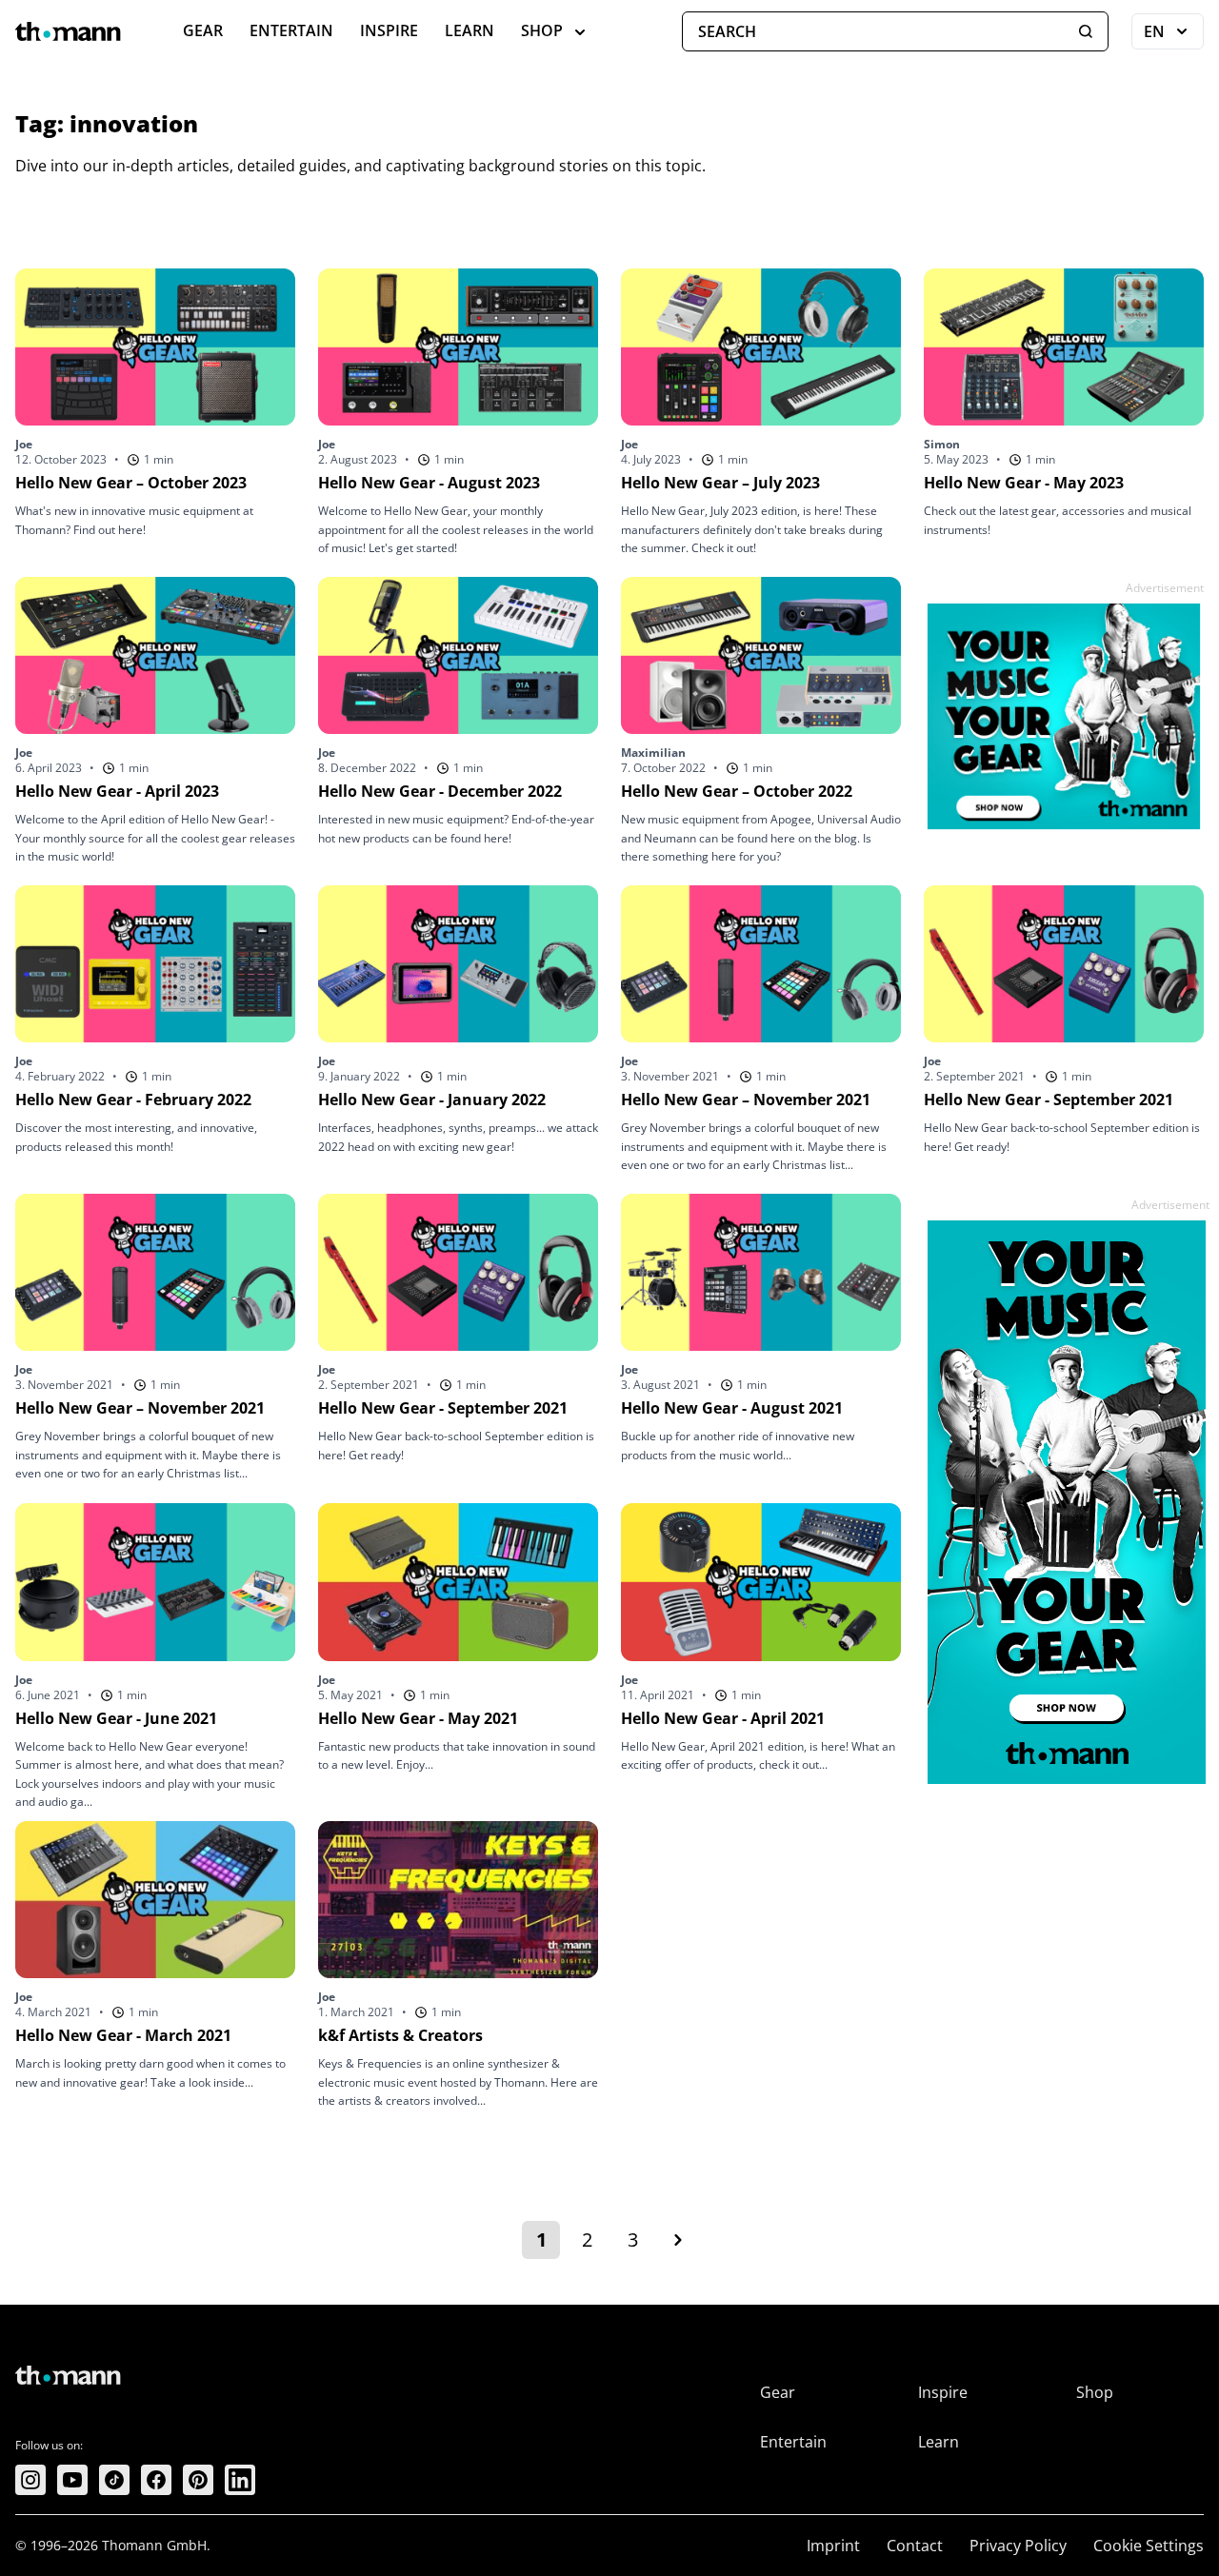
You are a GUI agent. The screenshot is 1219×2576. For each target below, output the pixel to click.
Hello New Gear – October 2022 (737, 791)
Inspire (389, 30)
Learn (470, 30)
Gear (203, 30)
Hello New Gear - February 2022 (133, 1100)
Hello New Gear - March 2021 (123, 2035)
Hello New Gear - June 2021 (116, 1718)
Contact (915, 2546)
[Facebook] (156, 2480)
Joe (24, 444)
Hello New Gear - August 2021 (732, 1408)
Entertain (291, 30)
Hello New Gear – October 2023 (131, 483)
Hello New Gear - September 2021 (1049, 1100)
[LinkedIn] (240, 2480)
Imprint (833, 2546)
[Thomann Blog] (69, 31)
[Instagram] (30, 2480)
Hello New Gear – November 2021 (746, 1100)
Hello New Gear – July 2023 (720, 483)
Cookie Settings (1149, 2546)
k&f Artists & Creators (400, 2035)
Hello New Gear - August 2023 (429, 483)
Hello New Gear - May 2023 (1024, 483)
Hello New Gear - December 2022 (440, 791)
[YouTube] (72, 2480)
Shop (542, 30)
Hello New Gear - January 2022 (432, 1100)
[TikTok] (114, 2480)
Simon (942, 444)
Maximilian (653, 753)
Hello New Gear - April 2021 (723, 1718)
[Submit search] (1086, 31)
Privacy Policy (1018, 2546)
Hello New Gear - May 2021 (418, 1718)
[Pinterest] (198, 2480)
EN (1174, 35)
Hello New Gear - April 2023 (117, 791)
